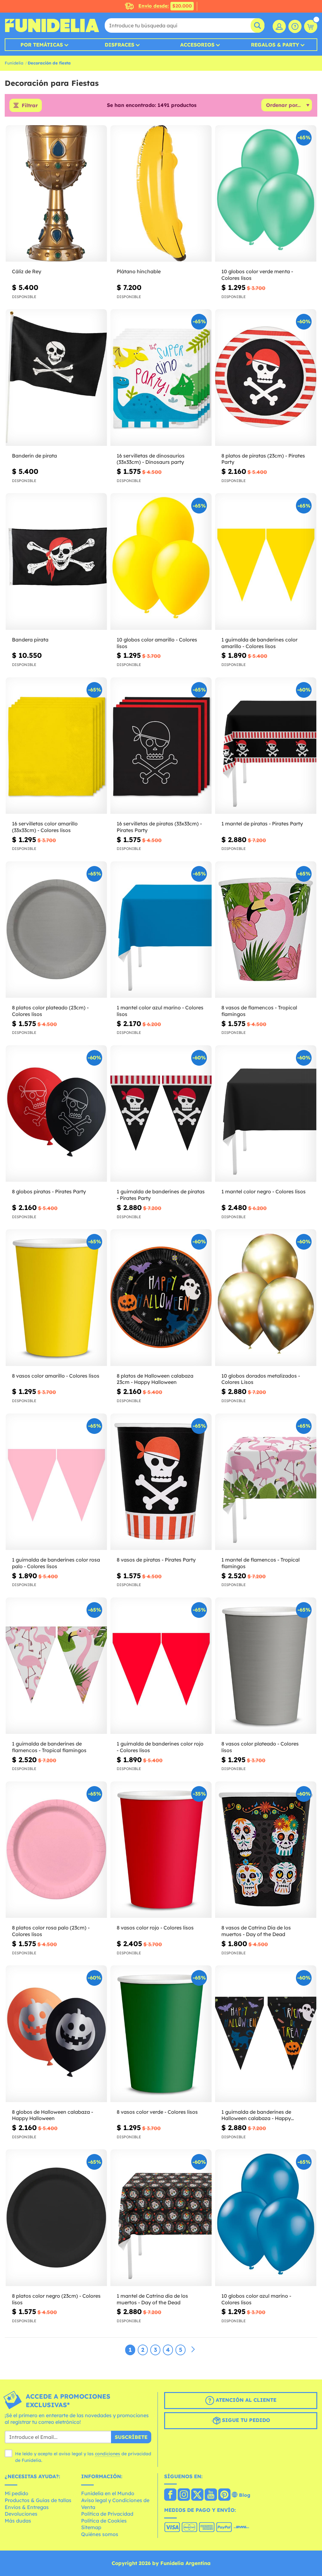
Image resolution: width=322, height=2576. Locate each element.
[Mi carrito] (311, 26)
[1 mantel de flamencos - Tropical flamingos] (266, 1482)
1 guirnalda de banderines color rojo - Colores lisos (160, 1747)
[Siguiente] (193, 2350)
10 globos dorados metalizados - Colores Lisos (261, 1379)
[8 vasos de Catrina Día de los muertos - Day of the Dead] (266, 1850)
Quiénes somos (100, 2534)
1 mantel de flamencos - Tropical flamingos (261, 1563)
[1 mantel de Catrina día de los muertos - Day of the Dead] (161, 2218)
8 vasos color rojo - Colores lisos (155, 1928)
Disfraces (119, 45)
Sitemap (91, 2527)
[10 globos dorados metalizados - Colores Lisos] (266, 1298)
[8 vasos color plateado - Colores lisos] (266, 1666)
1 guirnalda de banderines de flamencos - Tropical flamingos (49, 1747)
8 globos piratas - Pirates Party (49, 1191)
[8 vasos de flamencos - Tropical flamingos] (266, 930)
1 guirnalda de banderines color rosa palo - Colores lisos (56, 1563)
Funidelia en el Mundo (108, 2493)
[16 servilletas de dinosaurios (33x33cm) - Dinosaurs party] (161, 378)
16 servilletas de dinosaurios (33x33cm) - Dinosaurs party (151, 459)
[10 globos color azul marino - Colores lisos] (266, 2218)
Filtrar (30, 105)
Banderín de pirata (34, 456)
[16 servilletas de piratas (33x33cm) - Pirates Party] (161, 746)
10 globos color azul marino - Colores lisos (256, 2299)
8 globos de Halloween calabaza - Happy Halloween (53, 2115)
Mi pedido (17, 2493)
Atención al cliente (245, 2400)
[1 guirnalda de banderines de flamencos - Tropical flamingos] (56, 1666)
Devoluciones (21, 2514)
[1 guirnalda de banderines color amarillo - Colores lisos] (266, 561)
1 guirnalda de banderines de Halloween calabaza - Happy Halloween (256, 2115)
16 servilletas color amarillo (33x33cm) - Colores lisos (45, 827)
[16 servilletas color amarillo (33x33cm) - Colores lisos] (56, 746)
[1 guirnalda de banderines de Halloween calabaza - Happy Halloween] (266, 2034)
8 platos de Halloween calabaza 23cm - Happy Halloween (155, 1379)
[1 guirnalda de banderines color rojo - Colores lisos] (161, 1666)
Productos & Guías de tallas (38, 2500)
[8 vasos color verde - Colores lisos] (161, 2034)
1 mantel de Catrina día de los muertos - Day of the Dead (152, 2299)
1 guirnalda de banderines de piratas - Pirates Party (161, 1195)
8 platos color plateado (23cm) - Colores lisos (50, 1011)
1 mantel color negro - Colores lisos (264, 1191)
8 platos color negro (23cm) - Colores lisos (56, 2299)
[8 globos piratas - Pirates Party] (56, 1114)
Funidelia (14, 63)
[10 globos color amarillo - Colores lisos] (161, 561)
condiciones (108, 2454)
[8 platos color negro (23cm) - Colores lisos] (56, 2218)
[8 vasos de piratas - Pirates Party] (161, 1482)
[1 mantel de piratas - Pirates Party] (266, 746)
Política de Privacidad (107, 2514)
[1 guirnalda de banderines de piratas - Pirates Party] (161, 1114)
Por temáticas (42, 45)
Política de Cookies (104, 2521)
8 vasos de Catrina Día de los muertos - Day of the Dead (256, 1931)
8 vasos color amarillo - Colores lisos (56, 1376)
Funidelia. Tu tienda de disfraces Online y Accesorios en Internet (52, 25)
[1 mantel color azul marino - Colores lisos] (161, 930)
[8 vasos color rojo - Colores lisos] (161, 1850)
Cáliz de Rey (27, 271)
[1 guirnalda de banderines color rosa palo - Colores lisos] (56, 1482)
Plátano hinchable (139, 271)
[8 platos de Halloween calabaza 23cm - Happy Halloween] (161, 1298)
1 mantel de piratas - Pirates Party (262, 824)
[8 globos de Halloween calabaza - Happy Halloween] (56, 2034)
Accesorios (197, 45)
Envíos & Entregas (27, 2507)
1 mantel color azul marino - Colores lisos (160, 1011)
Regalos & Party (275, 45)
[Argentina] (170, 2495)
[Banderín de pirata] (56, 378)
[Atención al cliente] (295, 26)
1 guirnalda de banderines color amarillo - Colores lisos (259, 643)
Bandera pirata (30, 640)
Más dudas (18, 2521)
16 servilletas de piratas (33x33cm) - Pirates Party (159, 827)
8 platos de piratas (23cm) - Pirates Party (263, 459)
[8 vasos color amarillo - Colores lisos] (56, 1298)
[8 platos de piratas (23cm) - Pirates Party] (266, 378)
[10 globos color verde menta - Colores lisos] (266, 194)
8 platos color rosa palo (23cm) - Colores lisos (51, 1931)
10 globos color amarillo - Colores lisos (157, 643)
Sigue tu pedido (245, 2420)
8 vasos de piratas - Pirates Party (156, 1560)
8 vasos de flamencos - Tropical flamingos (259, 1011)
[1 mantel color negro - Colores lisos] (266, 1114)
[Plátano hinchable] (161, 194)
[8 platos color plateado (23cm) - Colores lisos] (56, 930)
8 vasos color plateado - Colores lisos (260, 1747)
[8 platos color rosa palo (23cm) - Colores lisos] (56, 1850)
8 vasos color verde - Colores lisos (157, 2112)
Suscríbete (131, 2437)
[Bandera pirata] (56, 561)
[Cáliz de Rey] (56, 194)
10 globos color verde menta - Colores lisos (257, 275)
